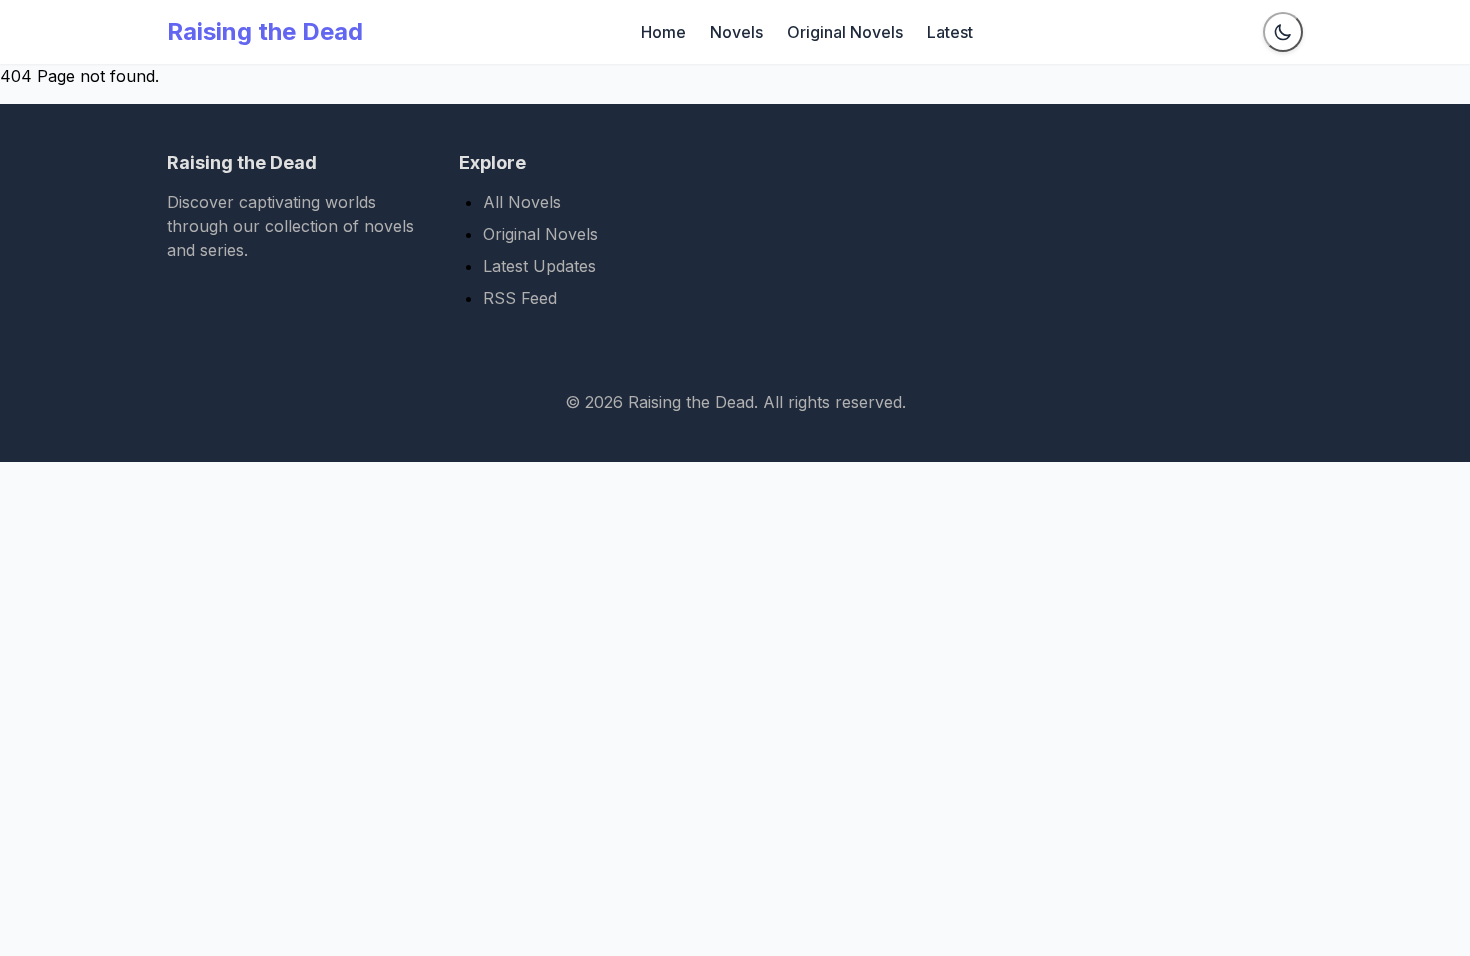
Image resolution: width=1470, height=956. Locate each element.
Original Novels (845, 32)
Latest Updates (539, 266)
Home (663, 32)
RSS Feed (520, 298)
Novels (736, 32)
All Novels (522, 202)
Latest (950, 32)
